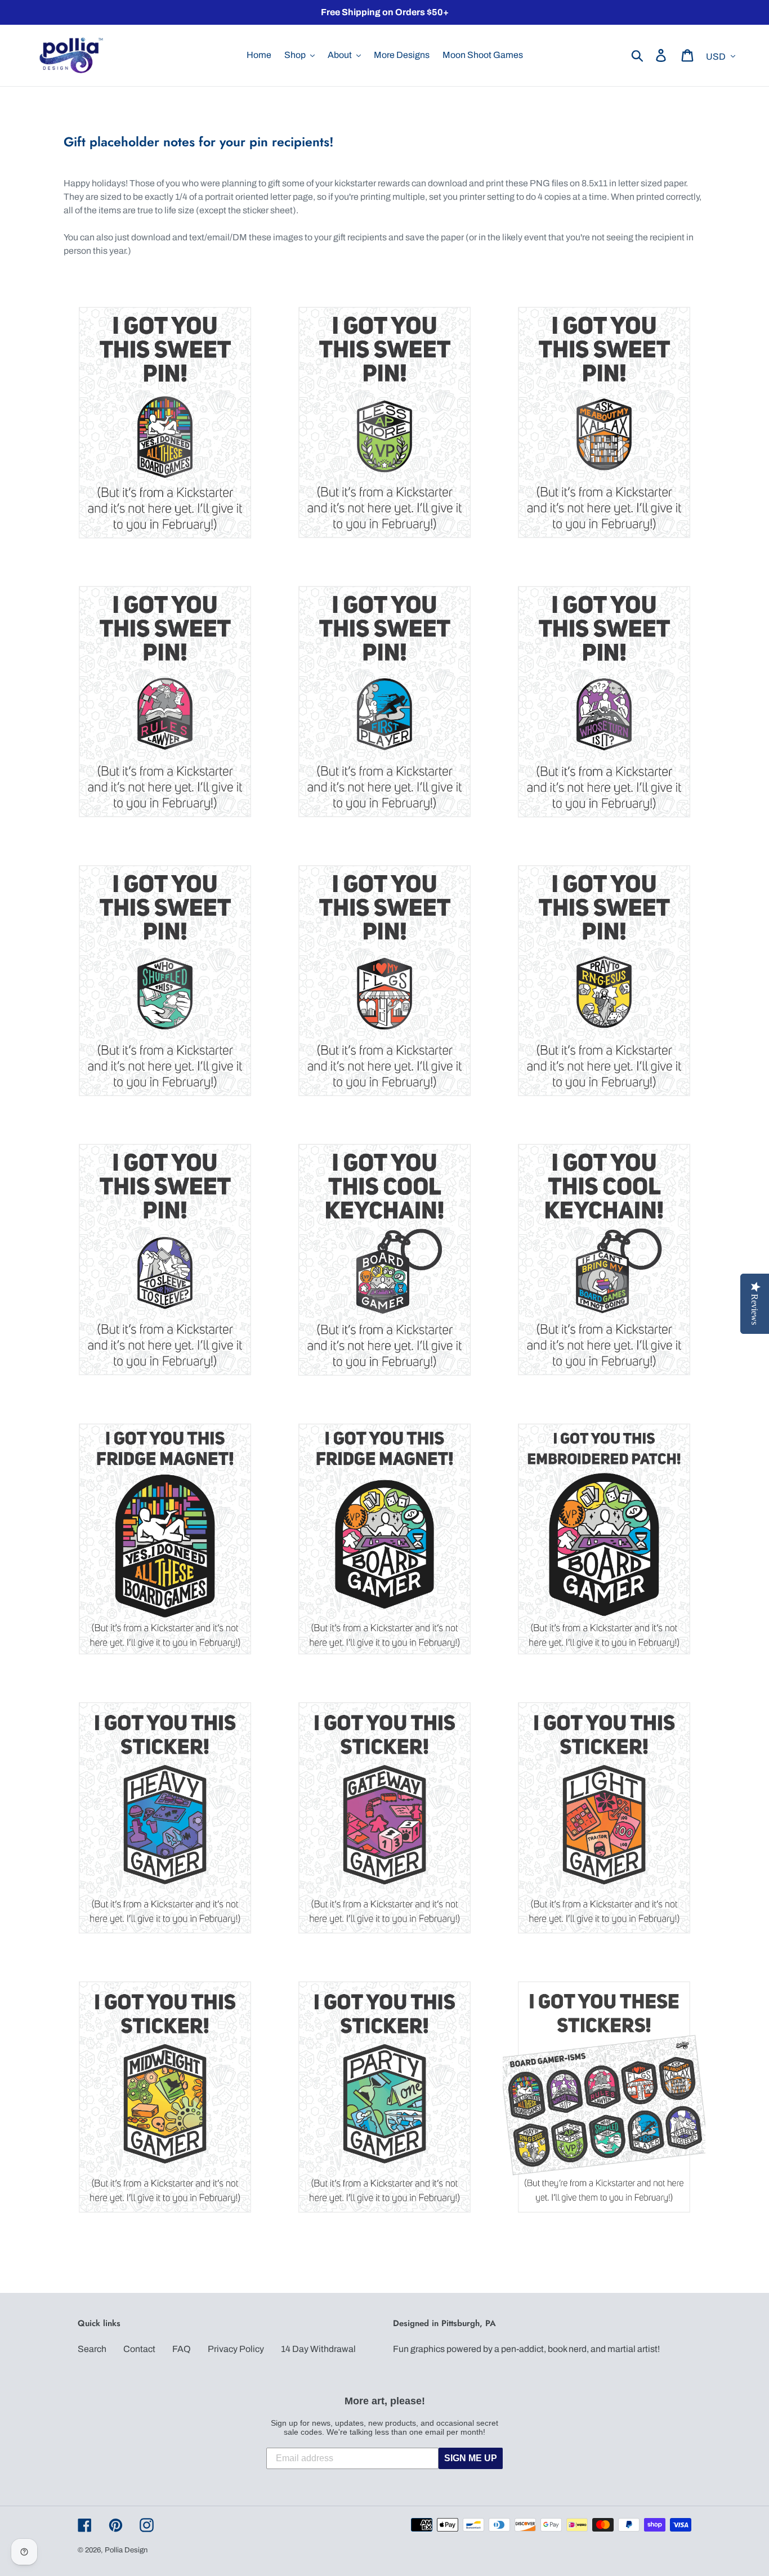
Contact (139, 2349)
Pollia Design (126, 2550)
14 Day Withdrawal (318, 2349)
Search (92, 2349)
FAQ (182, 2349)
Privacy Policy (236, 2349)
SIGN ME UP (471, 2458)
